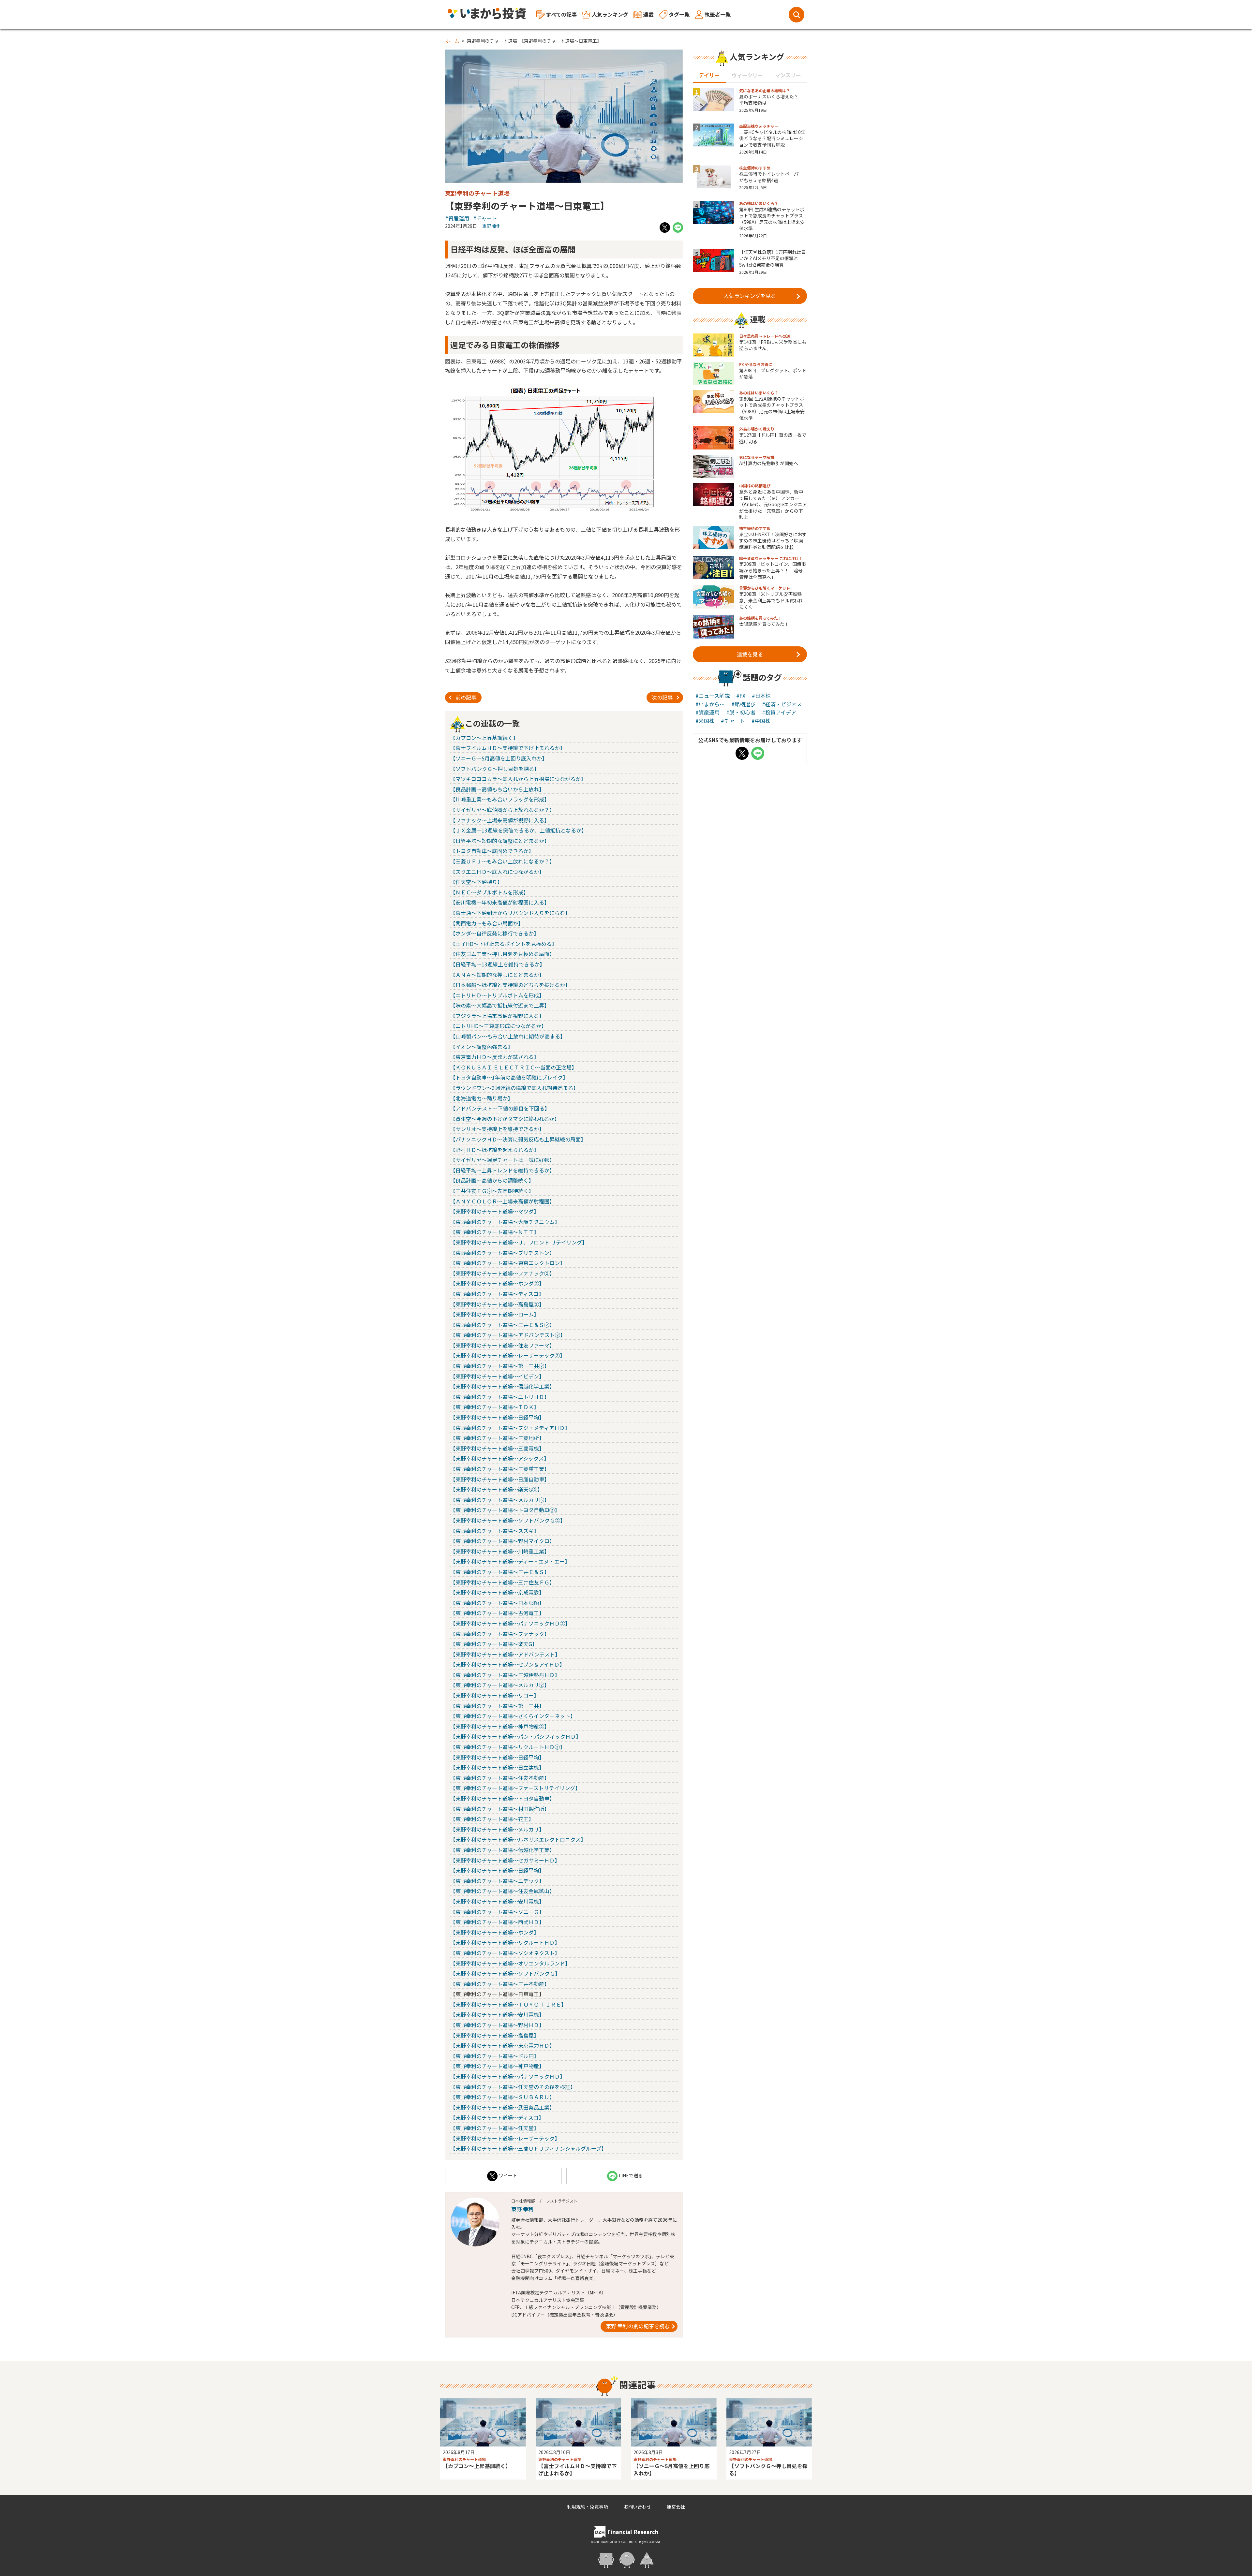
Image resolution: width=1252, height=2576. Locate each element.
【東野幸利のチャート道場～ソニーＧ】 (497, 1912)
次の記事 (662, 697)
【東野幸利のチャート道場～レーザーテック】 (505, 2138)
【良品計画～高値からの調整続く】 (492, 1180)
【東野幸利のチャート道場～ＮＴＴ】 (495, 1232)
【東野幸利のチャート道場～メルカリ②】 (500, 1685)
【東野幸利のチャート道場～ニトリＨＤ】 (500, 1397)
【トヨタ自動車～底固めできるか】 (492, 851)
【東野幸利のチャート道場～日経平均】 (497, 1417)
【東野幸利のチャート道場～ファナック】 (500, 1634)
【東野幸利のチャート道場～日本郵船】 (497, 1603)
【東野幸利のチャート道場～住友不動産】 (500, 1778)
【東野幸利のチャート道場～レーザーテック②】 (508, 1355)
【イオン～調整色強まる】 (482, 1047)
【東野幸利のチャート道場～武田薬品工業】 (502, 2107)
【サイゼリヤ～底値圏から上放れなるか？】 (502, 810)
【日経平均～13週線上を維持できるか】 (498, 964)
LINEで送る (631, 2175)
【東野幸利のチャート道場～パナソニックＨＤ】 (508, 2076)
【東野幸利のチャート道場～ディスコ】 (497, 1294)
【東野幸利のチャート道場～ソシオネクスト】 (505, 1953)
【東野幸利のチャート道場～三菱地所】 (497, 1438)
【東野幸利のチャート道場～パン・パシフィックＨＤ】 (516, 1736)
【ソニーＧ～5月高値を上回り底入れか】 (499, 758)
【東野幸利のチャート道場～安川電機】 (497, 1901)
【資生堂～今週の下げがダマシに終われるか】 (505, 1119)
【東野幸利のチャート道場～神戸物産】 (497, 2066)
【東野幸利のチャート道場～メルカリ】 (497, 1829)
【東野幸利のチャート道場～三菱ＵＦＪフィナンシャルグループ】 (528, 2148)
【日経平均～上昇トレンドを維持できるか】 (502, 1170)
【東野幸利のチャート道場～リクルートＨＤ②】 (508, 1747)
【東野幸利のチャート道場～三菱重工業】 (500, 1469)
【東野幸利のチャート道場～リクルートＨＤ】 (505, 1942)
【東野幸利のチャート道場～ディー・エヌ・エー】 (510, 1561)
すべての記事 (561, 14)
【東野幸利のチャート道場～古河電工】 (497, 1613)
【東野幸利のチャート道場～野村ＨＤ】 (497, 2025)
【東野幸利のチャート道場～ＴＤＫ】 (495, 1407)
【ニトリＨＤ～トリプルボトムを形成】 (497, 995)
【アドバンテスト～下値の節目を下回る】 (500, 1108)
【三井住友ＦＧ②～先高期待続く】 (492, 1191)
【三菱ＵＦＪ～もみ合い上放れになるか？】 (502, 861)
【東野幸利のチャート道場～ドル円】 (495, 2056)
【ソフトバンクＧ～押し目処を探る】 (495, 769)
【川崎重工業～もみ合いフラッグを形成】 (500, 799)
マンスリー (788, 75)
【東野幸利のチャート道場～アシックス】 (500, 1458)
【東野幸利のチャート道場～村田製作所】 (500, 1809)
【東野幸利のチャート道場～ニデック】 (497, 1881)
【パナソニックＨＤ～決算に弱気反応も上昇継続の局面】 (518, 1139)
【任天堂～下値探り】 (476, 882)
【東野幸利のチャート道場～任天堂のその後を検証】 (513, 2087)
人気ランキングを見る (750, 296)
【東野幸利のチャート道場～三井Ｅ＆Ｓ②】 (502, 1325)
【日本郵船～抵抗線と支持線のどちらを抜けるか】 (510, 985)
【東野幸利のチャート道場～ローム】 (495, 1314)
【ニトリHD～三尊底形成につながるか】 (498, 1026)
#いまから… (710, 704)
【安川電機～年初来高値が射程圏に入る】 (500, 902)
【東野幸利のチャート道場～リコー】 (495, 1695)
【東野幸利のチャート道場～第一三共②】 (500, 1366)
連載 (648, 14)
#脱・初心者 (741, 712)
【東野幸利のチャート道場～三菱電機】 (497, 1448)
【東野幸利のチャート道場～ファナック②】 (502, 1273)
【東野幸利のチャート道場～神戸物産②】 (500, 1726)
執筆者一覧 (718, 14)
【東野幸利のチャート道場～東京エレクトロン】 (508, 1263)
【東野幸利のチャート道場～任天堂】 (495, 2128)
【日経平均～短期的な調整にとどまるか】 (500, 841)
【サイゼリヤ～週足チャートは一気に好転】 (502, 1160)
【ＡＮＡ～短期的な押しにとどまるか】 (497, 975)
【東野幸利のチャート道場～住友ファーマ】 (502, 1345)
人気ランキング (610, 14)
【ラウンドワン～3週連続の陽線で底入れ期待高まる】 (514, 1088)
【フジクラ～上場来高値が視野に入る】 (497, 1016)
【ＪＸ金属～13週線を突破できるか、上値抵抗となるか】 (518, 830)
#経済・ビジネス (782, 704)
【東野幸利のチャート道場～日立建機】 (497, 1767)
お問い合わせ (637, 2507)
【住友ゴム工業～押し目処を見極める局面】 (502, 954)
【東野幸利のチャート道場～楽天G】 (494, 1644)
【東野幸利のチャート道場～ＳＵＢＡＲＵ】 (502, 2097)
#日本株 (761, 696)
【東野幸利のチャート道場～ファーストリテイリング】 (515, 1788)
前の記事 (466, 697)
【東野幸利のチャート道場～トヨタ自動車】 (502, 1798)
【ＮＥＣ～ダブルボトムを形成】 (489, 892)
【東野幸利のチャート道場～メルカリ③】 (500, 1500)
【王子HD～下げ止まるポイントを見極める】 (504, 944)
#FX (741, 696)
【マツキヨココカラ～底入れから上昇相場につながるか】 (518, 779)
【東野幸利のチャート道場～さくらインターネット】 (513, 1716)
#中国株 (761, 721)
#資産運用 (457, 218)
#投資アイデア (779, 712)
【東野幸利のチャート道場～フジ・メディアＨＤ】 (510, 1428)
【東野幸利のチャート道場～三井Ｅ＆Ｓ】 (500, 1572)
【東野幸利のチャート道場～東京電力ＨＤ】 (502, 2045)
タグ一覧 (679, 14)
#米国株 (705, 721)
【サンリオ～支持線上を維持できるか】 (497, 1129)
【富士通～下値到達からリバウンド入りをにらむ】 (510, 913)
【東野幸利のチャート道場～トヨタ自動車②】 (505, 1510)
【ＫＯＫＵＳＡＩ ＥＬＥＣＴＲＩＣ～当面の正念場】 (514, 1067)
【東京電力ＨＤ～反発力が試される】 (495, 1057)
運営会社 (676, 2507)
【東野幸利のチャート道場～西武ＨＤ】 (497, 1922)
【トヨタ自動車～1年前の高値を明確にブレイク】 (509, 1077)
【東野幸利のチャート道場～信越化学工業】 (502, 1386)
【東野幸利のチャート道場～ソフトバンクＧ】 (505, 1973)
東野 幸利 (492, 226)
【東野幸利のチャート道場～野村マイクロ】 (502, 1541)
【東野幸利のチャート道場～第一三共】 (497, 1706)
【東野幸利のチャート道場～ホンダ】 (495, 1932)
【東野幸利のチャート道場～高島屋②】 (497, 1304)
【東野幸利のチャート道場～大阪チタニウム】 (505, 1222)
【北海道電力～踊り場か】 (482, 1098)
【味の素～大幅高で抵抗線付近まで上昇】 (500, 1005)
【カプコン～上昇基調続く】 (484, 738)
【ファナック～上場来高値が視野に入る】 (500, 820)
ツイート (508, 2175)
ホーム (452, 41)
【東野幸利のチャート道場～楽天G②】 (496, 1489)
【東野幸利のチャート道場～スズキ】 (495, 1531)
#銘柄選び (743, 704)
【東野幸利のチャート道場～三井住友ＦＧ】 (502, 1582)
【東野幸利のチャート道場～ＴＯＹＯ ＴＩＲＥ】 (508, 2004)
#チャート (485, 218)
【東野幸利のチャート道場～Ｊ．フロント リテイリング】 (519, 1242)
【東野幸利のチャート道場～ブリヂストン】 (502, 1253)
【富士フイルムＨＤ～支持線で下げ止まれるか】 (508, 748)
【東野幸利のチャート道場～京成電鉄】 (497, 1592)
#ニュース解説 (713, 696)
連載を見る (750, 654)
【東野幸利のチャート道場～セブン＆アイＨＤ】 (507, 1664)
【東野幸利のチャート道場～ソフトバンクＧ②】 (508, 1520)
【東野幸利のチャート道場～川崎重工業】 (500, 1551)
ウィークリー (747, 75)
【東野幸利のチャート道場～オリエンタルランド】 (510, 1963)
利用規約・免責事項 (588, 2507)
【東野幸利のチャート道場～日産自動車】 (500, 1479)
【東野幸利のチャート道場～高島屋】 (495, 2035)
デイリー (709, 75)
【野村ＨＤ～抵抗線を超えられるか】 (495, 1150)
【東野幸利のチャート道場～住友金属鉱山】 (502, 1891)
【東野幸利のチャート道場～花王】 (492, 1819)
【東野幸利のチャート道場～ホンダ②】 (497, 1283)
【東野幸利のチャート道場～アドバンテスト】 (505, 1654)
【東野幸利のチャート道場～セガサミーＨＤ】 (505, 1860)
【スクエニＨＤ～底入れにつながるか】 (497, 872)
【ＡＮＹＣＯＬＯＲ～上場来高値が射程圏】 (502, 1201)
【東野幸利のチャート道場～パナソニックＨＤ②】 (510, 1623)
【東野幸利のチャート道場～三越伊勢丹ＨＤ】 (505, 1675)
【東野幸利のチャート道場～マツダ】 (495, 1211)
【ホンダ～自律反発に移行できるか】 (495, 933)
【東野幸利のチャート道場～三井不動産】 (500, 1984)
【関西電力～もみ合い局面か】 (487, 923)
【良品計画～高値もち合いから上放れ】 (497, 789)
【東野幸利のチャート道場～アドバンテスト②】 (508, 1335)
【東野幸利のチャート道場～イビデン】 (497, 1376)
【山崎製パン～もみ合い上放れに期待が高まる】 (508, 1036)
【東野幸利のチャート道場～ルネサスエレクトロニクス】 (518, 1839)
